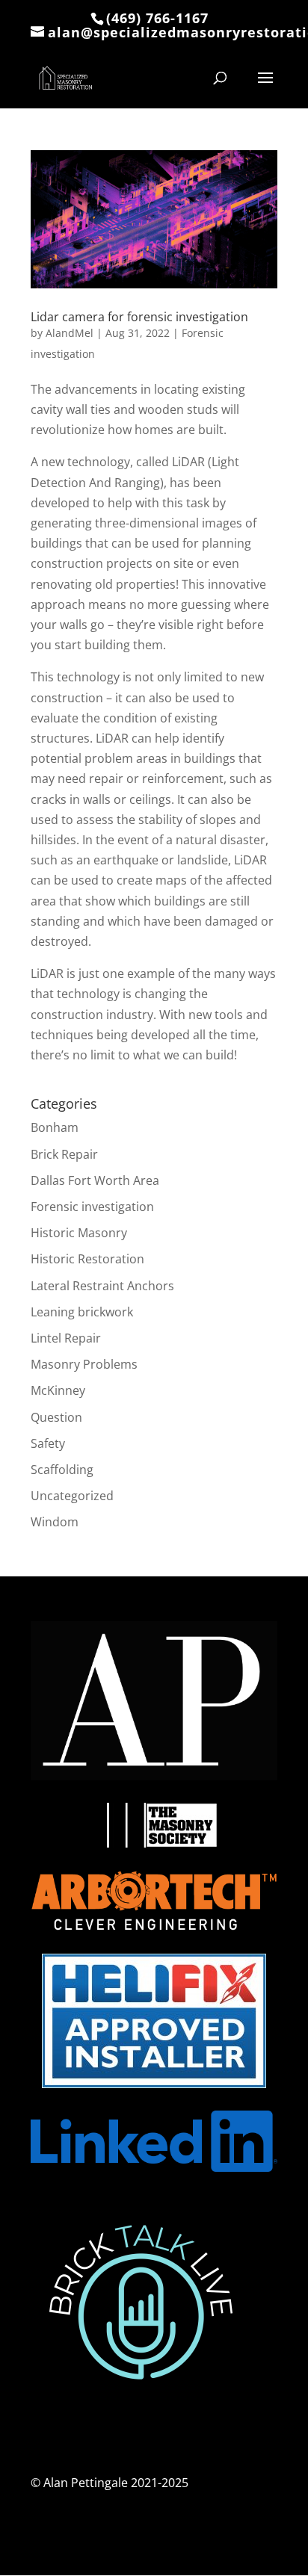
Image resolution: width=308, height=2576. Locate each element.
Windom (55, 1522)
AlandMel (70, 333)
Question (56, 1417)
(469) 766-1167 (157, 18)
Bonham (55, 1127)
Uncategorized (72, 1496)
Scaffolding (62, 1470)
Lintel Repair (66, 1338)
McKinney (58, 1390)
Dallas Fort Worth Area (95, 1180)
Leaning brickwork (82, 1312)
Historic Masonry (79, 1233)
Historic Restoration (87, 1259)
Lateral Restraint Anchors (102, 1286)
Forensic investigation (92, 1207)
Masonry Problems (84, 1364)
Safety (48, 1443)
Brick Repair (64, 1154)
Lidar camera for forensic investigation (139, 317)
